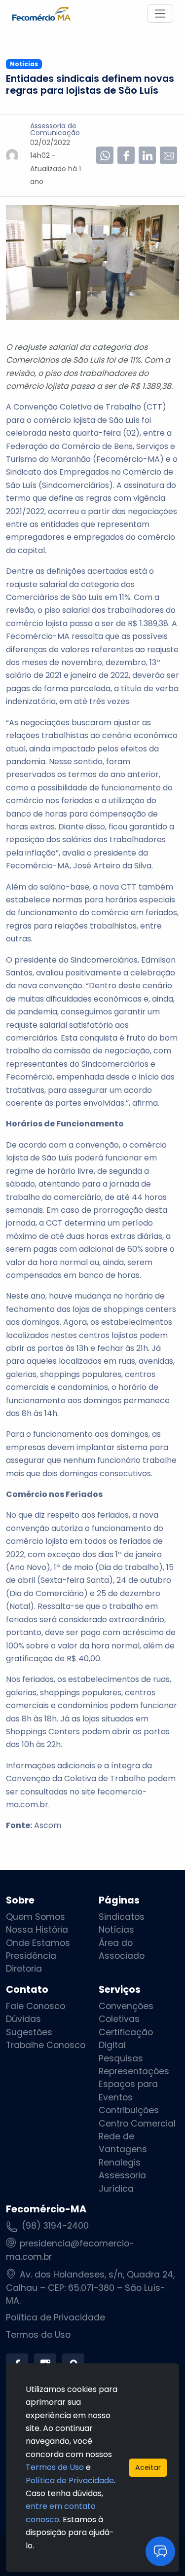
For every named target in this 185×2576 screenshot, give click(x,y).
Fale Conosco (36, 2006)
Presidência (31, 1956)
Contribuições (129, 2110)
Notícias (116, 1930)
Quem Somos (36, 1917)
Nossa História (37, 1930)
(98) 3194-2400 (55, 2226)
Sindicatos (122, 1917)
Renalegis (120, 2163)
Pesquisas (121, 2058)
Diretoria (24, 1969)
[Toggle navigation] (160, 14)
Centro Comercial (137, 2124)
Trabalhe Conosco (46, 2045)
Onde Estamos (38, 1943)
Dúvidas (23, 2019)
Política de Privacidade (55, 2317)
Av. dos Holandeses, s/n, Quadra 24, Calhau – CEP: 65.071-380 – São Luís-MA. (90, 2288)
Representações (134, 2071)
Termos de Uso (38, 2335)
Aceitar (148, 2467)
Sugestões (29, 2032)
